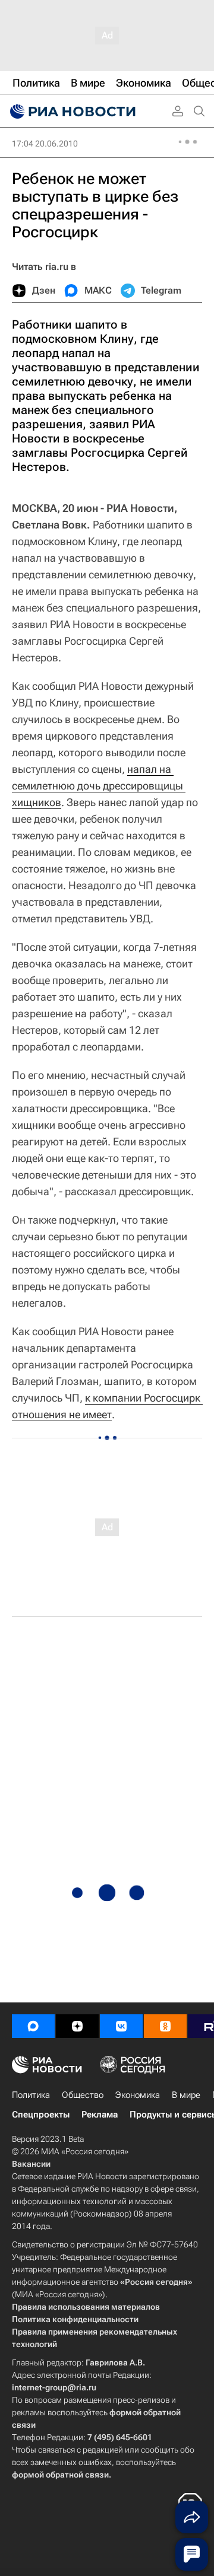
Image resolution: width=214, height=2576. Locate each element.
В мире (186, 2095)
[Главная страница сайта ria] (71, 112)
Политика (31, 2095)
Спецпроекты (41, 2115)
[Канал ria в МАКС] (33, 2026)
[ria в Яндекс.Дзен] (77, 2026)
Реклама (100, 2115)
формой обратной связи (60, 2475)
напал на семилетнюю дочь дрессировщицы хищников (99, 786)
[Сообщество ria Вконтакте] (121, 2026)
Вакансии (31, 2164)
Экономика (138, 2095)
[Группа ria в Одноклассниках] (165, 2026)
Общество (83, 2095)
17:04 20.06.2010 (45, 144)
